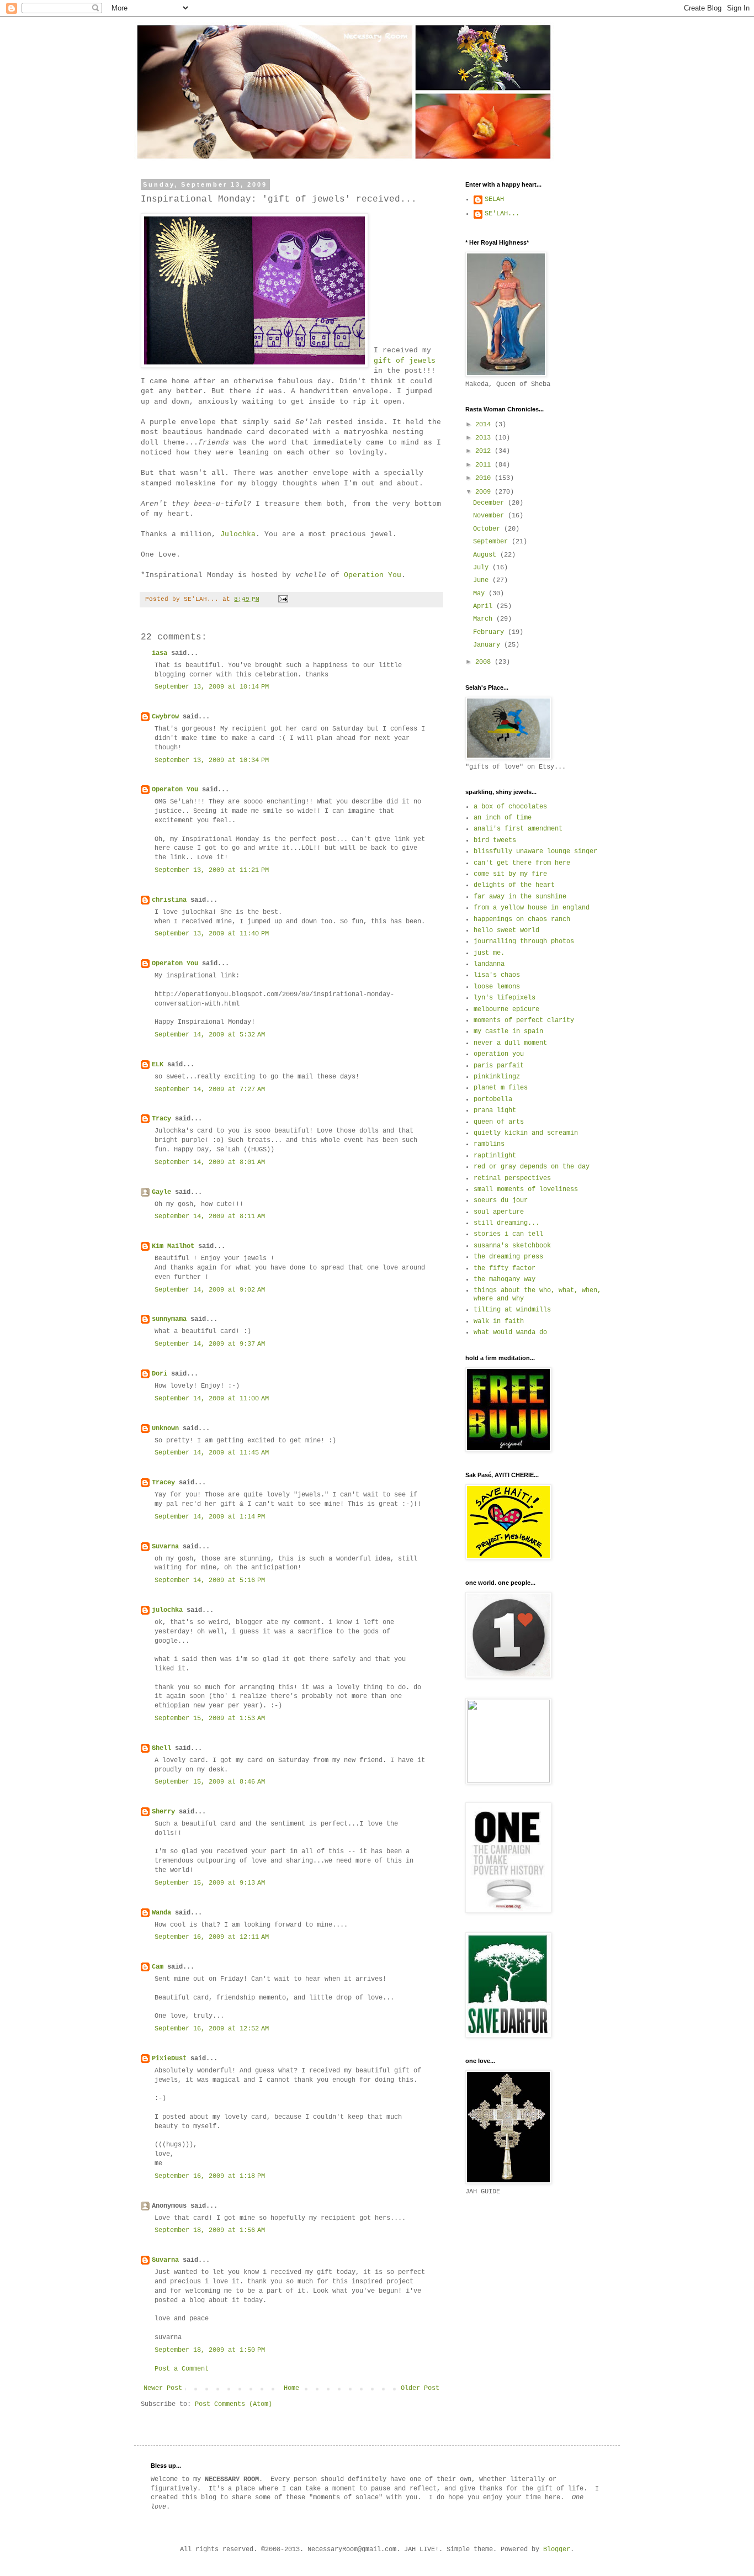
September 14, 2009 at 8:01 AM (210, 1162)
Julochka (238, 534)
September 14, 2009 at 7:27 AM (210, 1089)
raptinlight (495, 1156)
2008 (485, 662)
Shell (161, 1748)
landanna (489, 964)
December (490, 503)
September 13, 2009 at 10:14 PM (212, 687)
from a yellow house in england (532, 908)
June (483, 580)
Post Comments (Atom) (233, 2404)
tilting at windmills (512, 1310)
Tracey (163, 1483)
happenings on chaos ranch (522, 919)
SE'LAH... (502, 214)
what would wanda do (510, 1332)
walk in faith (499, 1321)
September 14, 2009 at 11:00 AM (212, 1399)
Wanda (161, 1913)
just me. (489, 953)
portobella (493, 1099)
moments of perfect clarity (524, 1020)
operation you (499, 1054)
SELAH (494, 199)
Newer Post (163, 2388)
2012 (485, 451)
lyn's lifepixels (505, 998)
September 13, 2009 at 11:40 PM (212, 934)
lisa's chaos (497, 975)
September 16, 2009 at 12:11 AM (212, 1937)
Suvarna (165, 1547)
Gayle (161, 1192)
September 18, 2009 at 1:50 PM (210, 2350)
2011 (485, 465)
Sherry (163, 1812)
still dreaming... (506, 1223)
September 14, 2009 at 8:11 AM (210, 1216)
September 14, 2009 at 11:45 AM (212, 1453)
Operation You (373, 575)
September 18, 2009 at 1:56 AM (210, 2230)
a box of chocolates (510, 807)
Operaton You (175, 790)
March (485, 619)
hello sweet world (506, 930)
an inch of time (503, 818)
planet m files (501, 1088)
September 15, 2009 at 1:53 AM (210, 1718)
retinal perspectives (512, 1178)
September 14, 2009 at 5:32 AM (210, 1035)
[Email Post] (284, 599)
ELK (158, 1065)
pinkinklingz (497, 1077)
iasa (160, 653)
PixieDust (169, 2059)
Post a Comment (182, 2369)
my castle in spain (508, 1032)
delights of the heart (514, 885)
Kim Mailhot (173, 1246)
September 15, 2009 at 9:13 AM (210, 1883)
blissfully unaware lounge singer (535, 851)
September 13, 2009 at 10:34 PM (212, 760)
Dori (160, 1374)
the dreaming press (508, 1257)
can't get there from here (522, 863)
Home (291, 2388)
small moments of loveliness (526, 1189)
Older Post (420, 2388)
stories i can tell (508, 1234)
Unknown (165, 1429)
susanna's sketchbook (512, 1246)
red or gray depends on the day (532, 1167)
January (488, 645)
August (487, 555)
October (488, 529)
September (492, 542)
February (490, 632)
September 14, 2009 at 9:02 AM (210, 1290)
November (490, 516)
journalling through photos (524, 941)
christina (169, 900)
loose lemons (497, 987)
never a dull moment (510, 1043)
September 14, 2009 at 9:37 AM (210, 1344)
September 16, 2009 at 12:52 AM (212, 2029)
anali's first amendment (518, 829)
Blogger (557, 2549)
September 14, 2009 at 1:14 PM (210, 1517)
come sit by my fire (510, 874)
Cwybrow (165, 717)
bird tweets (495, 840)
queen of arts (499, 1122)
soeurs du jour (501, 1200)
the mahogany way (505, 1279)
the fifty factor (505, 1268)
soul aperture (499, 1212)
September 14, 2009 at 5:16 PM (210, 1580)
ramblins (489, 1144)
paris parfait (499, 1066)
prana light (495, 1110)
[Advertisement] (515, 2271)
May (481, 594)
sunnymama (169, 1319)
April (485, 606)
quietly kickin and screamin (526, 1133)
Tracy (161, 1119)
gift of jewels (405, 361)
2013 (485, 438)
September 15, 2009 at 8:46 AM (210, 1782)
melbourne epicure (506, 1009)
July (483, 568)
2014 (485, 425)
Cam (158, 1967)
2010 (485, 478)
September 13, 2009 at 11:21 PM (212, 870)
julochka (167, 1610)
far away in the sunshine (520, 897)
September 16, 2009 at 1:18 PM (210, 2176)
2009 (485, 492)
